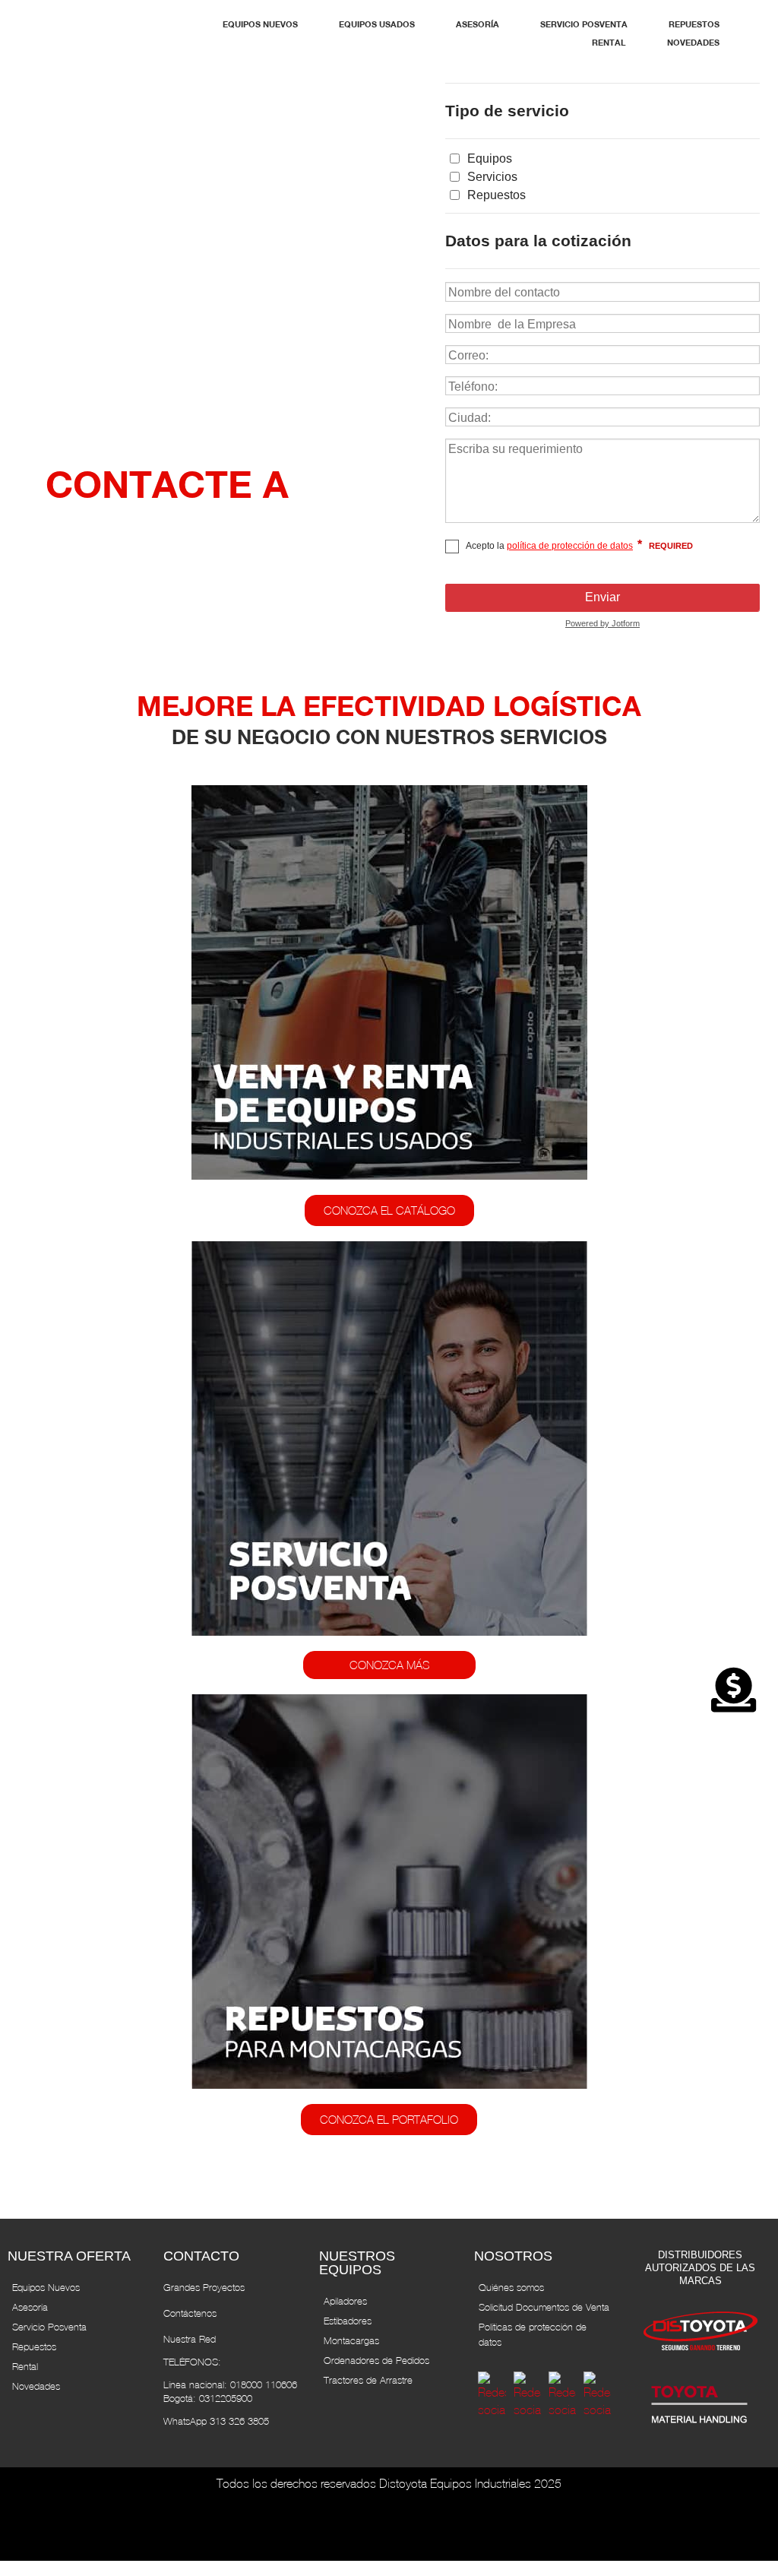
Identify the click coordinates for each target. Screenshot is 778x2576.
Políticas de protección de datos (533, 2335)
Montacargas (351, 2341)
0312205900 (226, 2399)
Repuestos (34, 2347)
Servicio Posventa (49, 2327)
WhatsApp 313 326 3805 (216, 2421)
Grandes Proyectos (204, 2288)
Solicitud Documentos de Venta (544, 2307)
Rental (25, 2367)
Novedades (36, 2386)
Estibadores (348, 2321)
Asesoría (30, 2307)
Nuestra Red (190, 2339)
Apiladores (345, 2301)
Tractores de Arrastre (368, 2380)
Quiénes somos (511, 2288)
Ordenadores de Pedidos (376, 2361)
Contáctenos (190, 2313)
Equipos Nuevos (46, 2288)
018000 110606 (264, 2385)
